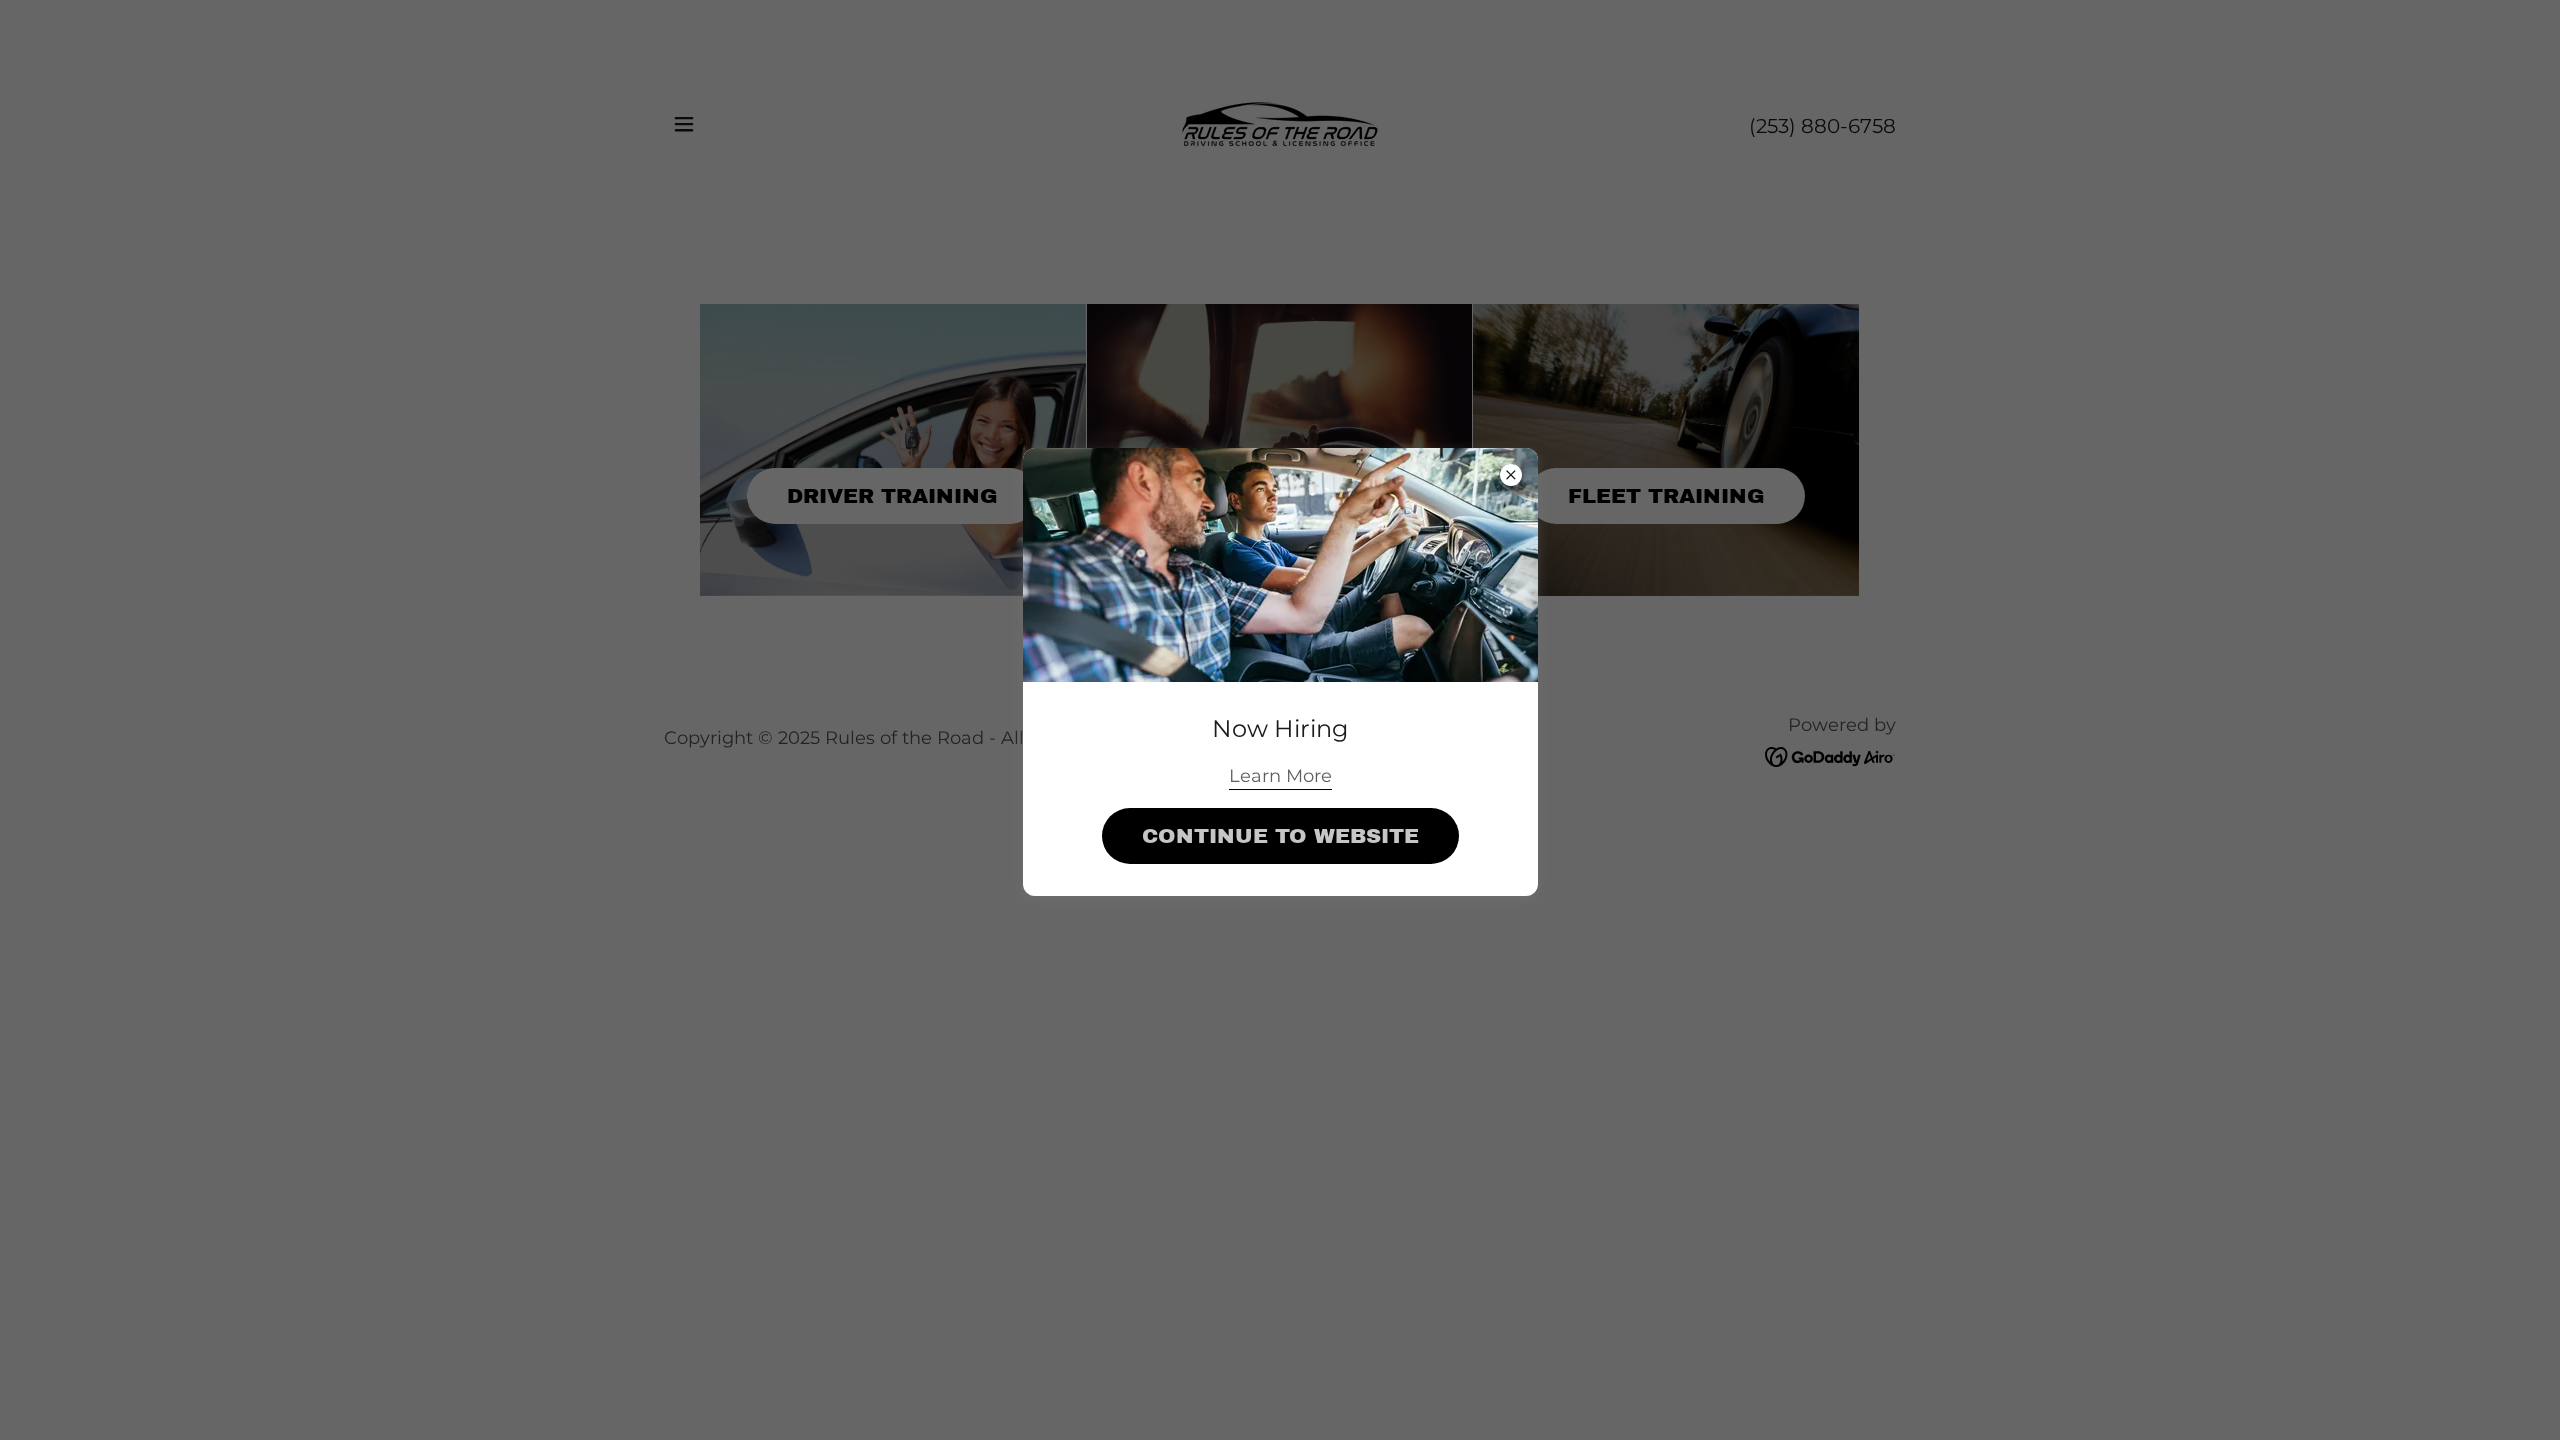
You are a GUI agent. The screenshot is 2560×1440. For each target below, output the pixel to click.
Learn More (1280, 776)
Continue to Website (1280, 836)
